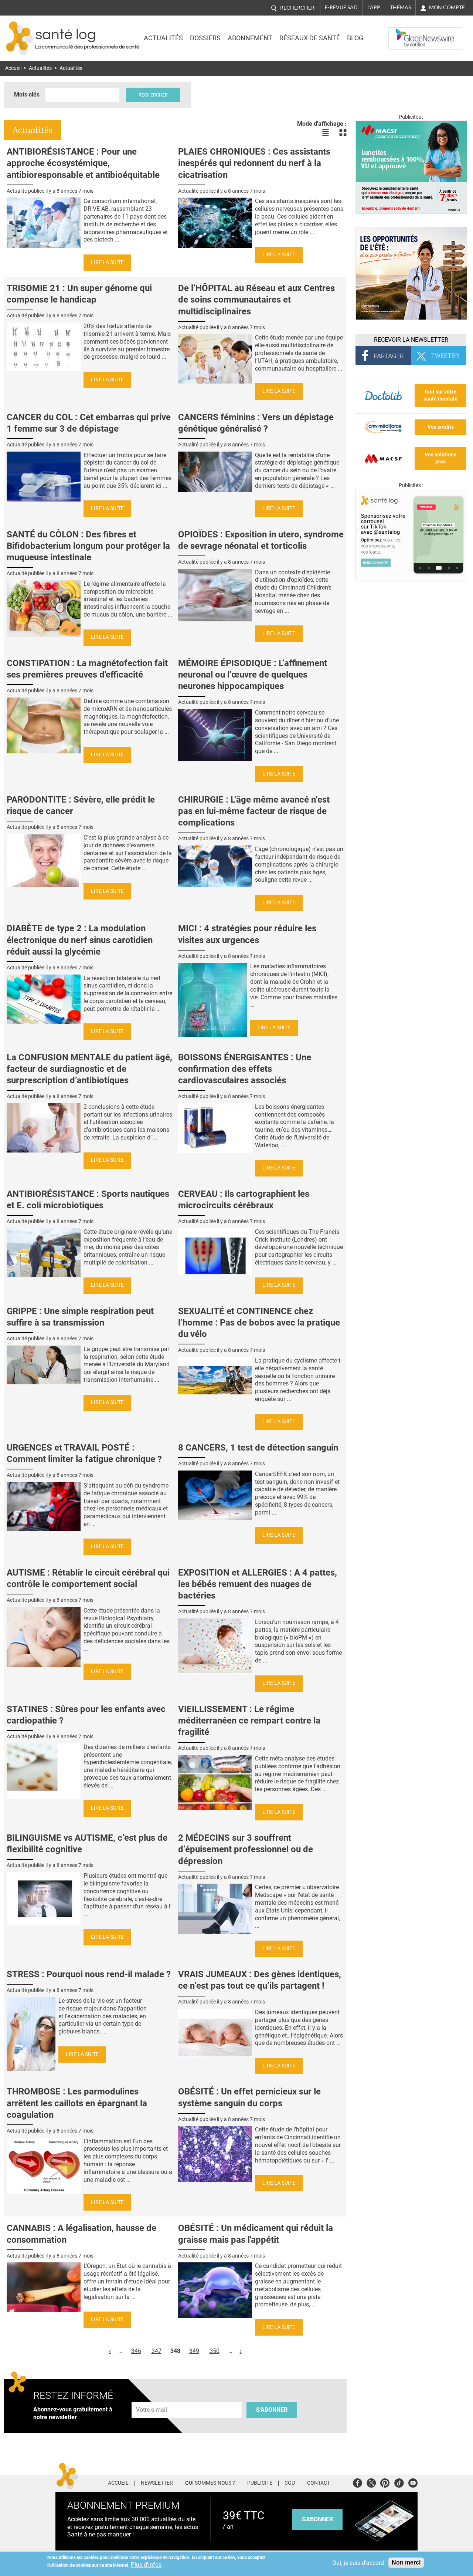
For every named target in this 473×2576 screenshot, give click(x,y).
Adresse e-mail (152, 2398)
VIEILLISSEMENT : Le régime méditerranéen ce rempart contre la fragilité (249, 1721)
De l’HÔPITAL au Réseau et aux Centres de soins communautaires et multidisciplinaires (256, 300)
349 (194, 2351)
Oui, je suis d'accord (358, 2563)
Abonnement (250, 38)
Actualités (163, 38)
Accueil (13, 68)
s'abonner (317, 2519)
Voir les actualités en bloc (343, 133)
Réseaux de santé (310, 38)
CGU (290, 2483)
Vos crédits (441, 427)
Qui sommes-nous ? (210, 2483)
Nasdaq (404, 33)
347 (156, 2351)
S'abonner (272, 2410)
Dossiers (205, 38)
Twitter (371, 2482)
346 (136, 2351)
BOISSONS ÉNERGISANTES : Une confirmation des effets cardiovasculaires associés (245, 1069)
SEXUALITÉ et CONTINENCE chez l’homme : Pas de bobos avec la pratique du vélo (259, 1323)
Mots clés (27, 94)
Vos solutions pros (440, 458)
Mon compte (447, 7)
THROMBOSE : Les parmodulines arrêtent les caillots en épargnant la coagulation (77, 2103)
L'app (374, 7)
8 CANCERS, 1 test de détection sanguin (258, 1448)
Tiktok (399, 2482)
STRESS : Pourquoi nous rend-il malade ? (89, 1974)
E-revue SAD (341, 7)
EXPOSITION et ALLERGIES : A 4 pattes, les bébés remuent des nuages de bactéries (258, 1584)
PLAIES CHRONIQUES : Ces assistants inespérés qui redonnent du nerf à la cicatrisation (254, 163)
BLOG (355, 38)
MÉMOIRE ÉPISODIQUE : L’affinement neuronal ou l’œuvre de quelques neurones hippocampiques (253, 675)
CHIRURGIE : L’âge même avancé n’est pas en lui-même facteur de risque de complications (254, 811)
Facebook (358, 2482)
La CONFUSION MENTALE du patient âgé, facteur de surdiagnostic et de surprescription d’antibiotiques (89, 1069)
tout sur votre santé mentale (440, 395)
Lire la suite (107, 262)
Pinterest (385, 2482)
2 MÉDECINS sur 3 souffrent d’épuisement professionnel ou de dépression (246, 1849)
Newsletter (157, 2483)
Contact (319, 2483)
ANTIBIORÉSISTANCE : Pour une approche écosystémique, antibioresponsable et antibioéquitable (83, 163)
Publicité (260, 2483)
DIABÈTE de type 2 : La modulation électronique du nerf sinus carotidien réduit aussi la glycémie (80, 940)
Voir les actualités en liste (325, 133)
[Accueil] (20, 38)
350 (215, 2351)
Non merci (406, 2563)
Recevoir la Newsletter (411, 340)
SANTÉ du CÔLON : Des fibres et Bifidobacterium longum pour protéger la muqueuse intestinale (88, 546)
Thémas (400, 7)
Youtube (413, 2482)
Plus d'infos (146, 2565)
